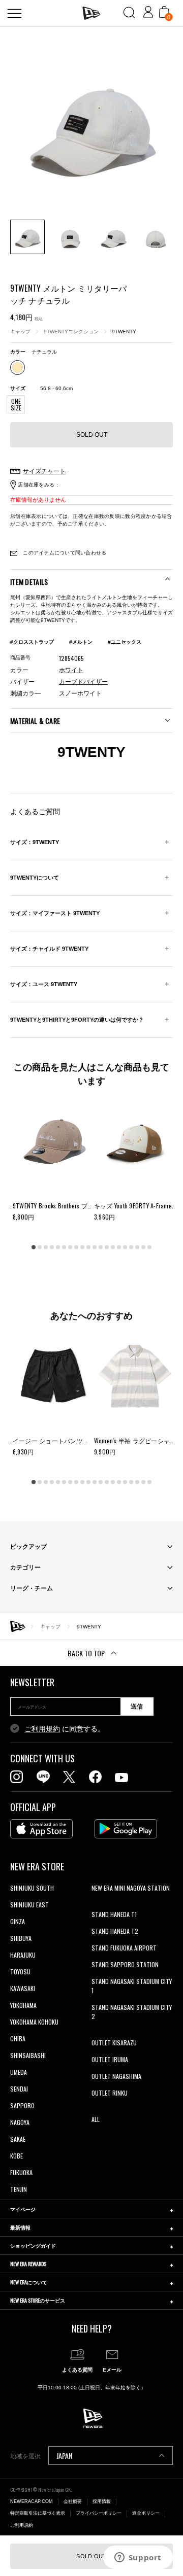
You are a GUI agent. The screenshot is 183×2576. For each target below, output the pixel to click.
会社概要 (73, 2501)
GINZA (18, 1921)
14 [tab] (113, 1247)
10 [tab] (88, 1247)
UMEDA (19, 2072)
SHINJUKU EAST (29, 1905)
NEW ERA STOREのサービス (38, 2300)
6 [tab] (64, 1247)
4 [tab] (52, 1247)
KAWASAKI (23, 1988)
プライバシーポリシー (99, 2513)
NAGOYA (20, 2122)
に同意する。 (65, 1729)
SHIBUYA (21, 1938)
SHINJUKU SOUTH (32, 1888)
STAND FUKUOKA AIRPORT (124, 1948)
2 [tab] (40, 1247)
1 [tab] (34, 1247)
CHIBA (18, 2039)
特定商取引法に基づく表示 (38, 2513)
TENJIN (19, 2189)
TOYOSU (20, 1972)
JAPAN (64, 2456)
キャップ (20, 332)
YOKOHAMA (23, 2005)
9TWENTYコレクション (71, 332)
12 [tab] (101, 1247)
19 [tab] (143, 1247)
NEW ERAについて (29, 2282)
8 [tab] (76, 1247)
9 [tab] (82, 1247)
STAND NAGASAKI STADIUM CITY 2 (132, 2012)
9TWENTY (124, 332)
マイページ (23, 2209)
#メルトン (81, 642)
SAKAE (18, 2139)
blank (98, 1905)
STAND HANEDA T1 (114, 1914)
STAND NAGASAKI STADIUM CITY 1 (132, 1986)
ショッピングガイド (33, 2246)
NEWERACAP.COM (32, 2501)
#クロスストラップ (32, 642)
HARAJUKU (23, 1955)
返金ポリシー (146, 2513)
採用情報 (102, 2501)
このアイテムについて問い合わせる (64, 553)
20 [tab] (149, 1247)
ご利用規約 (42, 1729)
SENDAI (19, 2089)
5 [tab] (58, 1247)
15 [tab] (119, 1247)
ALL (96, 2119)
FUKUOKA (21, 2172)
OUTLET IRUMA (110, 2059)
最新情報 (20, 2227)
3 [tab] (46, 1247)
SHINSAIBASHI (28, 2055)
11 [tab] (95, 1247)
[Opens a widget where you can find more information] (138, 2558)
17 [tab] (131, 1247)
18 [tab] (137, 1247)
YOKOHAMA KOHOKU (34, 2022)
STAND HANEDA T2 (115, 1931)
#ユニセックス (125, 642)
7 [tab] (70, 1247)
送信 (137, 1707)
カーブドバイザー (83, 682)
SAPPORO (22, 2105)
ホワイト (71, 670)
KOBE (17, 2156)
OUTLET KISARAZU (114, 2043)
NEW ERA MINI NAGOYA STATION (131, 1888)
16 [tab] (125, 1247)
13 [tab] (107, 1247)
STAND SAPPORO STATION (125, 1964)
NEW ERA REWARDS (28, 2264)
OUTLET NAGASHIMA (116, 2076)
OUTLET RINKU (110, 2093)
